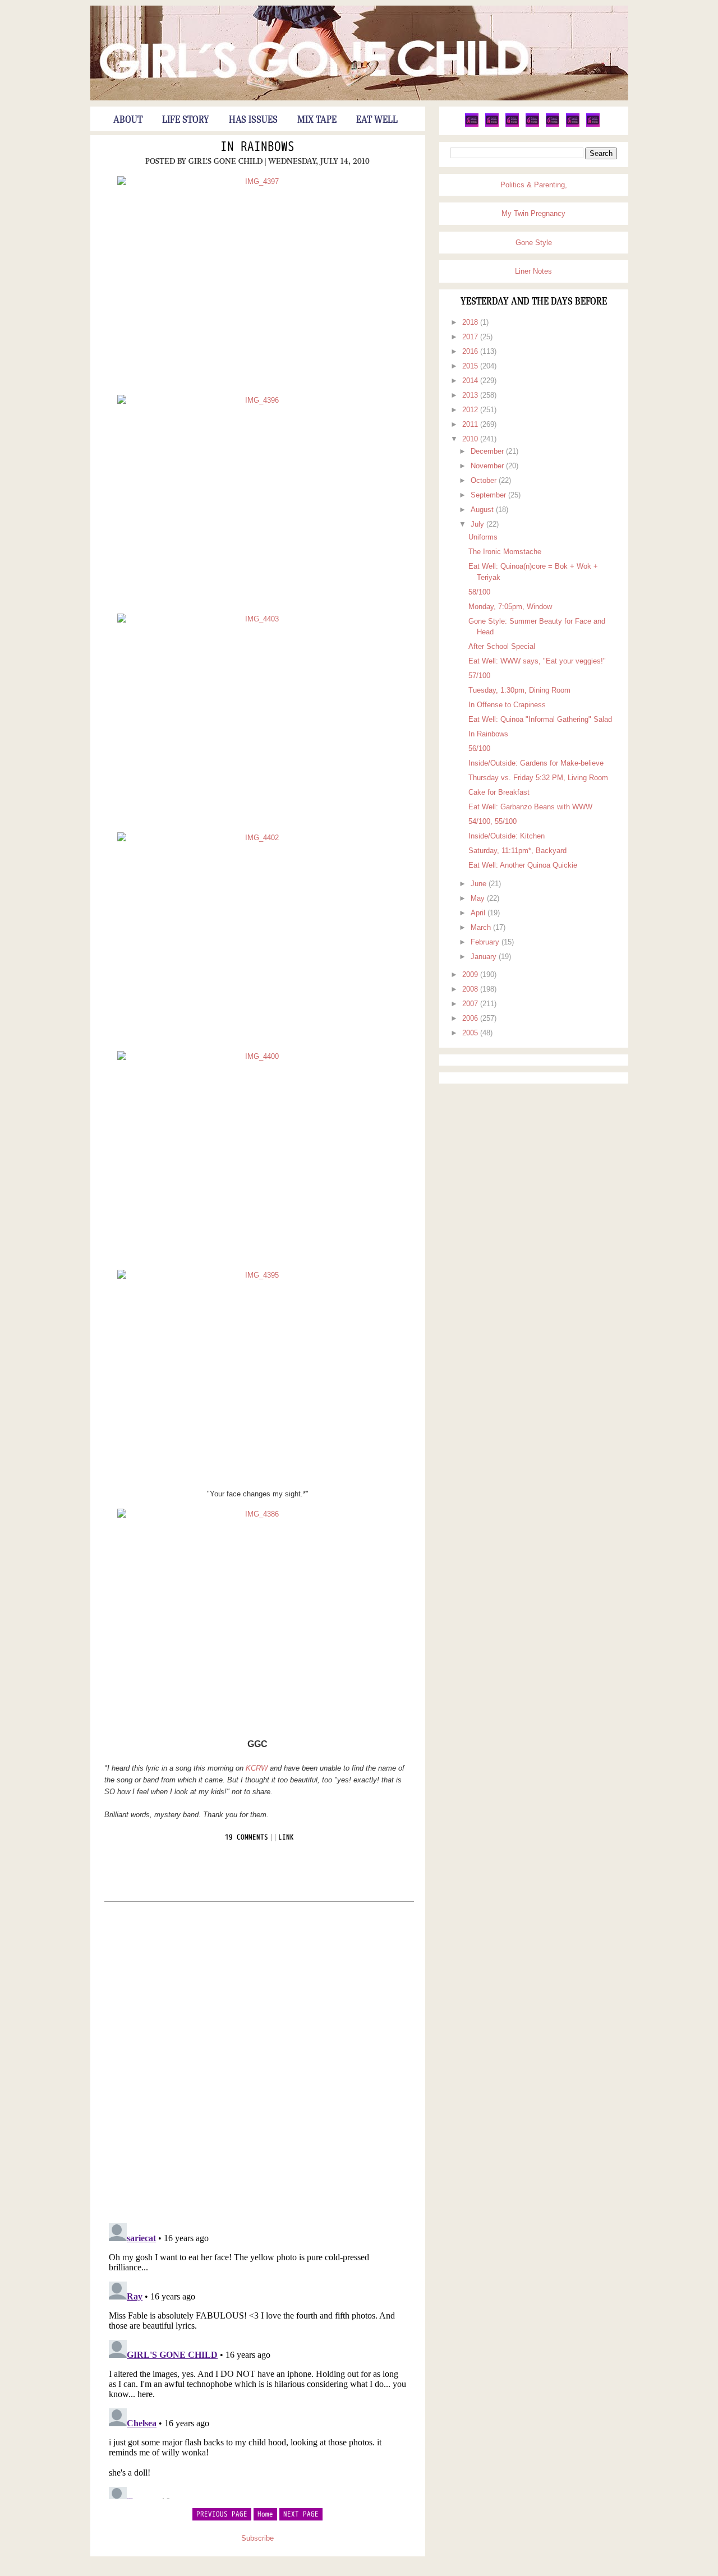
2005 (471, 1033)
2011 (471, 424)
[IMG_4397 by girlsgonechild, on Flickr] (258, 281)
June (480, 884)
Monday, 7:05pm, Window (510, 607)
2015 (471, 366)
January (485, 957)
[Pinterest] (512, 125)
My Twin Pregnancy (533, 213)
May (479, 898)
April (479, 913)
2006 (471, 1018)
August (483, 510)
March (482, 927)
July (478, 524)
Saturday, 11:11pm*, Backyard (517, 851)
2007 (471, 1004)
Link (286, 1837)
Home (265, 2514)
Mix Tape (317, 120)
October (485, 480)
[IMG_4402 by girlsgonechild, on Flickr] (258, 937)
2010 (471, 439)
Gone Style (534, 243)
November (488, 466)
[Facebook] (492, 125)
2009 (471, 974)
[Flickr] (532, 125)
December (488, 451)
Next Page (301, 2514)
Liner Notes (533, 271)
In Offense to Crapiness (507, 705)
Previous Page (222, 2514)
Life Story (186, 120)
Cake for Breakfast (499, 792)
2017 (471, 337)
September (489, 495)
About (128, 120)
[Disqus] (258, 2062)
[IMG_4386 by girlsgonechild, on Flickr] (258, 1614)
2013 (471, 395)
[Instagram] (573, 125)
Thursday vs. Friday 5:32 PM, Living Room (538, 778)
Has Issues (253, 120)
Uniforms (483, 537)
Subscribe (257, 2538)
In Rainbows (257, 147)
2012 (471, 410)
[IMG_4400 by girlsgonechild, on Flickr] (258, 1156)
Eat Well (377, 120)
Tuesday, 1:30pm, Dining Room (519, 690)
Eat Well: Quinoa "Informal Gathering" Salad (540, 719)
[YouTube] (553, 125)
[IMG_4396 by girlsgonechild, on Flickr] (258, 500)
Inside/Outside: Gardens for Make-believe (536, 763)
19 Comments (247, 1837)
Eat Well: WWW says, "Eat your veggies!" (537, 661)
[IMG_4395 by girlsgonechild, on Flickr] (258, 1375)
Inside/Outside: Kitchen (507, 836)
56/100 (479, 748)
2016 (471, 351)
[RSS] (593, 125)
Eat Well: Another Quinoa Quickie (523, 865)
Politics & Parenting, (534, 185)
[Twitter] (472, 125)
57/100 (479, 676)
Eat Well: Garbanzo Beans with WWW (530, 807)
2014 (471, 381)
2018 (471, 322)
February (486, 942)
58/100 (479, 592)
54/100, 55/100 (493, 821)
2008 (471, 989)
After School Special (502, 646)
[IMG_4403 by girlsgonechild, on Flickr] (258, 719)
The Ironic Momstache (505, 552)
